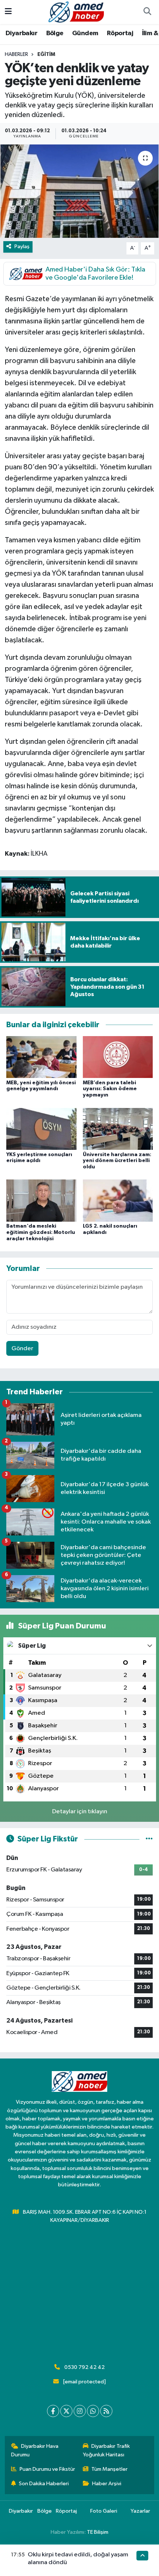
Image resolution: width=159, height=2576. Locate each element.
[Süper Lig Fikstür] (149, 1839)
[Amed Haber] (76, 12)
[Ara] (147, 12)
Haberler (16, 54)
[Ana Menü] (8, 12)
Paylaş (22, 247)
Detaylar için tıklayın (80, 1812)
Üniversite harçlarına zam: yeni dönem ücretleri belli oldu (117, 1161)
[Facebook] (53, 2411)
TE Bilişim (98, 2532)
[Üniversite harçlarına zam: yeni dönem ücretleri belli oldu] (118, 1129)
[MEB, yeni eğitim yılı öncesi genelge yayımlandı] (41, 1057)
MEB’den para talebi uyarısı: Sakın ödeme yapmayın (110, 1089)
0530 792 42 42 (84, 2367)
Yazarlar (140, 2511)
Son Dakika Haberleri (44, 2484)
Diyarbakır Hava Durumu (35, 2450)
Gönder (22, 1349)
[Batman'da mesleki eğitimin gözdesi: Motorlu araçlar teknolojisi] (41, 1200)
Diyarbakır (21, 33)
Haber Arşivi (107, 2484)
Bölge (55, 33)
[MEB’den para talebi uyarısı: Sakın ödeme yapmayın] (118, 1057)
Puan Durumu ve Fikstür (47, 2469)
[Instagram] (80, 2411)
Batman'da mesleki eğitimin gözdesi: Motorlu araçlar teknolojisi (41, 1232)
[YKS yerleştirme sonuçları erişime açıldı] (41, 1129)
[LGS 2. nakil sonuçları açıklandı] (118, 1200)
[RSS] (106, 2411)
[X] (66, 2411)
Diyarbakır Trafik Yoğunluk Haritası (106, 2450)
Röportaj (120, 33)
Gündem (85, 33)
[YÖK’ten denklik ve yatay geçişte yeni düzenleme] (79, 191)
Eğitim (46, 54)
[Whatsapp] (93, 2411)
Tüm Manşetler (109, 2469)
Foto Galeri (104, 2511)
